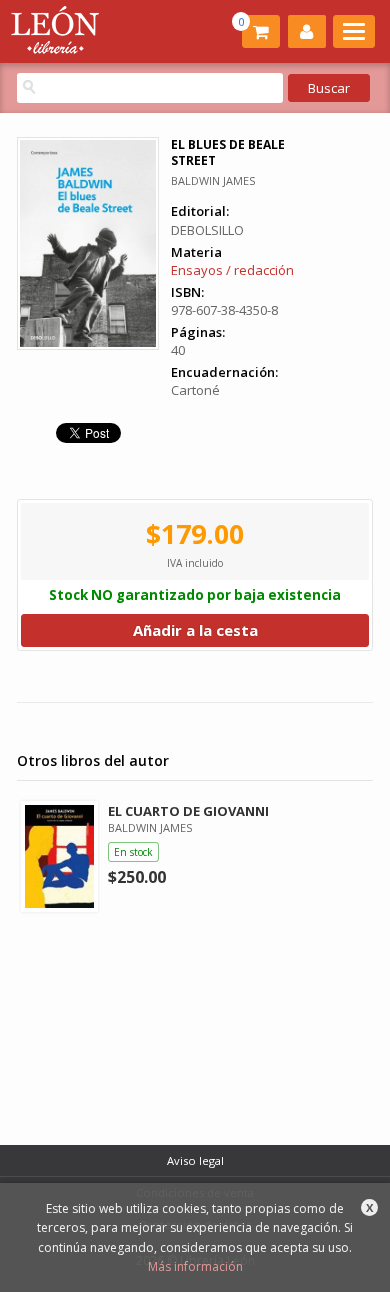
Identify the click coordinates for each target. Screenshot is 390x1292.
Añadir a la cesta (195, 630)
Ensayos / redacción (232, 270)
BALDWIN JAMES (213, 180)
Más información (195, 1266)
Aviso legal (195, 1160)
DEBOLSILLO (207, 230)
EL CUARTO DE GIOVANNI (188, 811)
